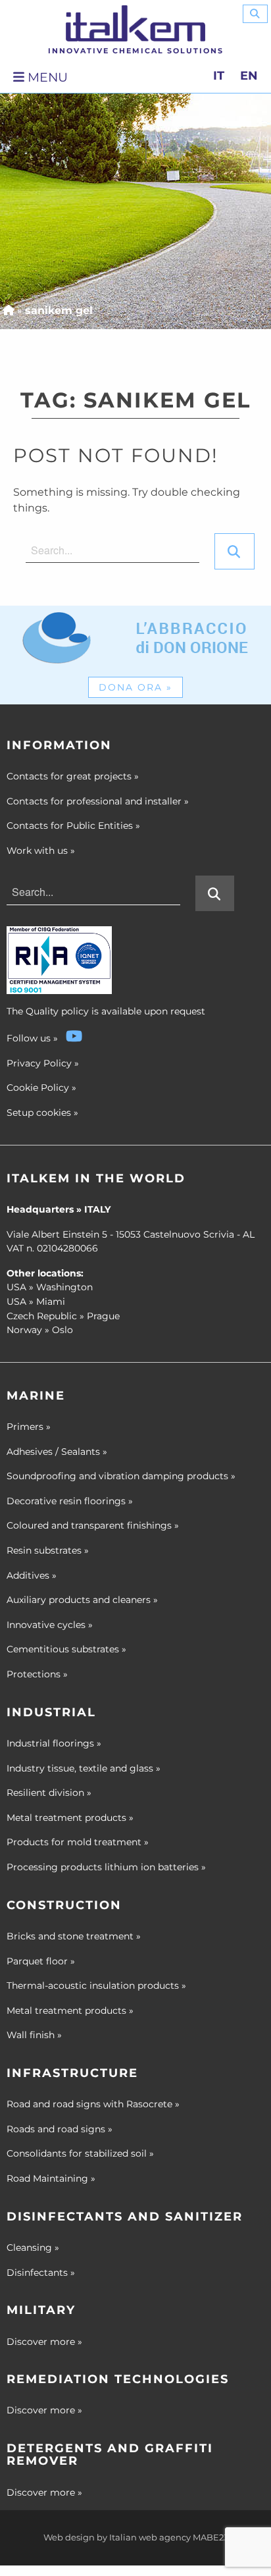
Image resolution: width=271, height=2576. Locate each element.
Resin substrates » (48, 1550)
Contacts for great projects (73, 776)
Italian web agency (150, 2537)
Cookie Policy (38, 1088)
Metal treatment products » (70, 1818)
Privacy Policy (39, 1063)
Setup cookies (39, 1113)
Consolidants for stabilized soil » (80, 2153)
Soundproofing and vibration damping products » (121, 1476)
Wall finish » (34, 2035)
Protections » (37, 1674)
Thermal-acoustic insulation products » (96, 1985)
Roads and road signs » (60, 2129)
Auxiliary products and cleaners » (82, 1600)
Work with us (41, 851)
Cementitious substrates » (66, 1649)
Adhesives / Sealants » (57, 1452)
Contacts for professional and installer (98, 801)
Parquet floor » (41, 1961)
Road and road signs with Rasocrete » (93, 2104)
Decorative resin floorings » (70, 1501)
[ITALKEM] (135, 23)
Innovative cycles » (50, 1625)
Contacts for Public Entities (73, 826)
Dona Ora (135, 687)
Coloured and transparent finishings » (93, 1525)
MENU (46, 77)
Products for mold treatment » (78, 1842)
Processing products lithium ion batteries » (106, 1867)
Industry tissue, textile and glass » (84, 1768)
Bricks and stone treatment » (74, 1936)
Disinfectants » (41, 2273)
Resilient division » (49, 1793)
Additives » (32, 1575)
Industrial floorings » (54, 1743)
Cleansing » (33, 2247)
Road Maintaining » (51, 2178)
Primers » (29, 1427)
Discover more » (44, 2342)
